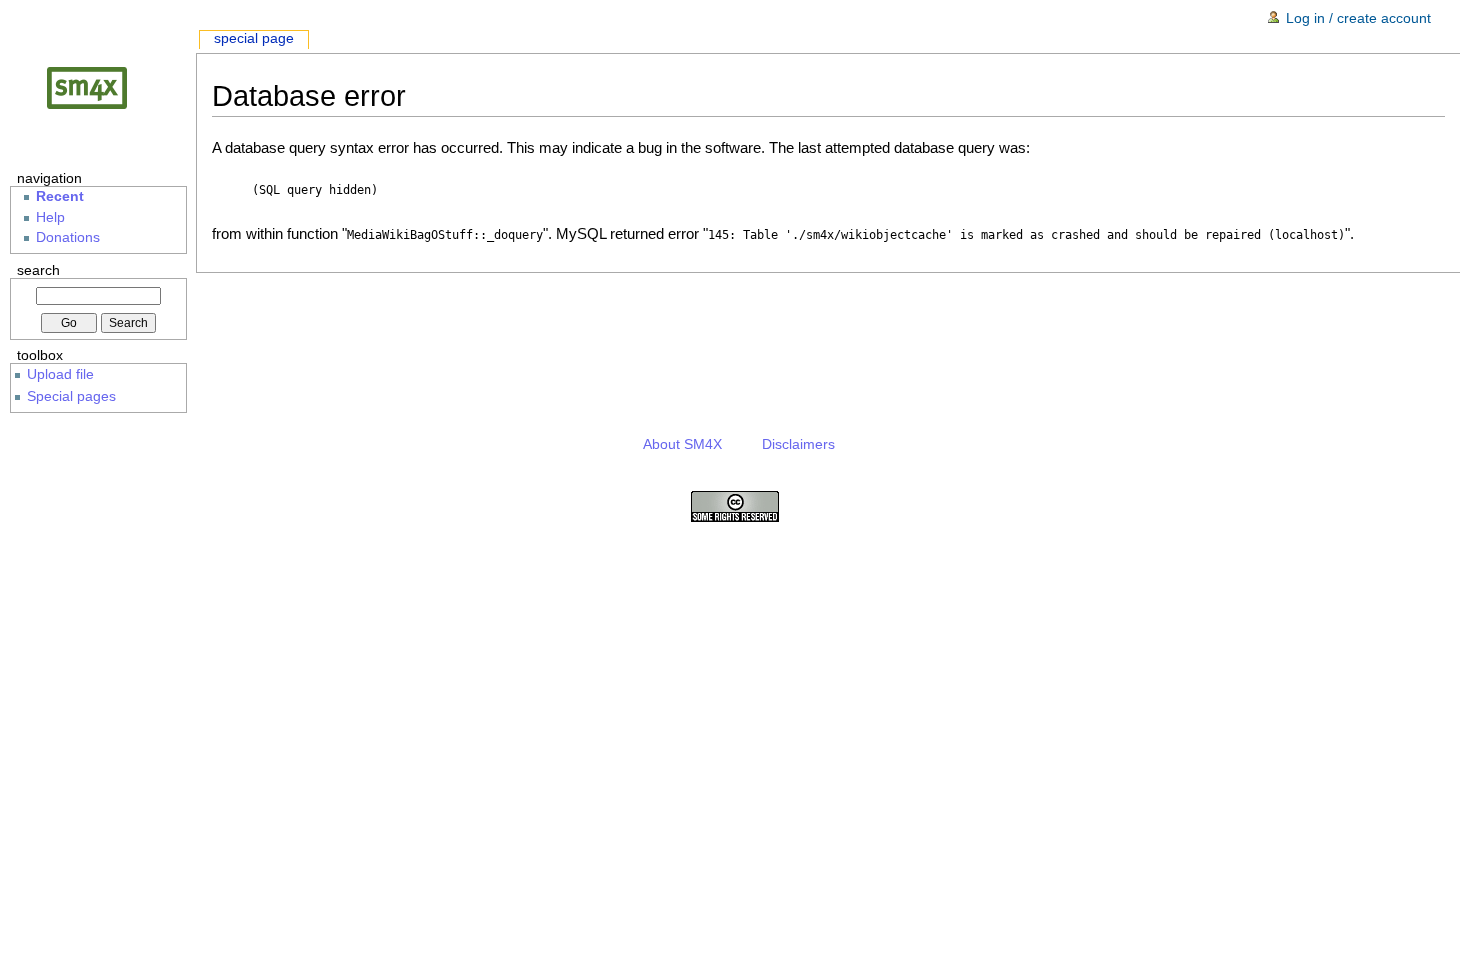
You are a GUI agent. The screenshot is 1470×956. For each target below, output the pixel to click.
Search (38, 270)
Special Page (254, 38)
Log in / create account (1358, 18)
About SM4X (682, 444)
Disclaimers (798, 444)
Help (50, 217)
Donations (68, 237)
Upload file (60, 374)
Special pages (71, 396)
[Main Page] (103, 87)
